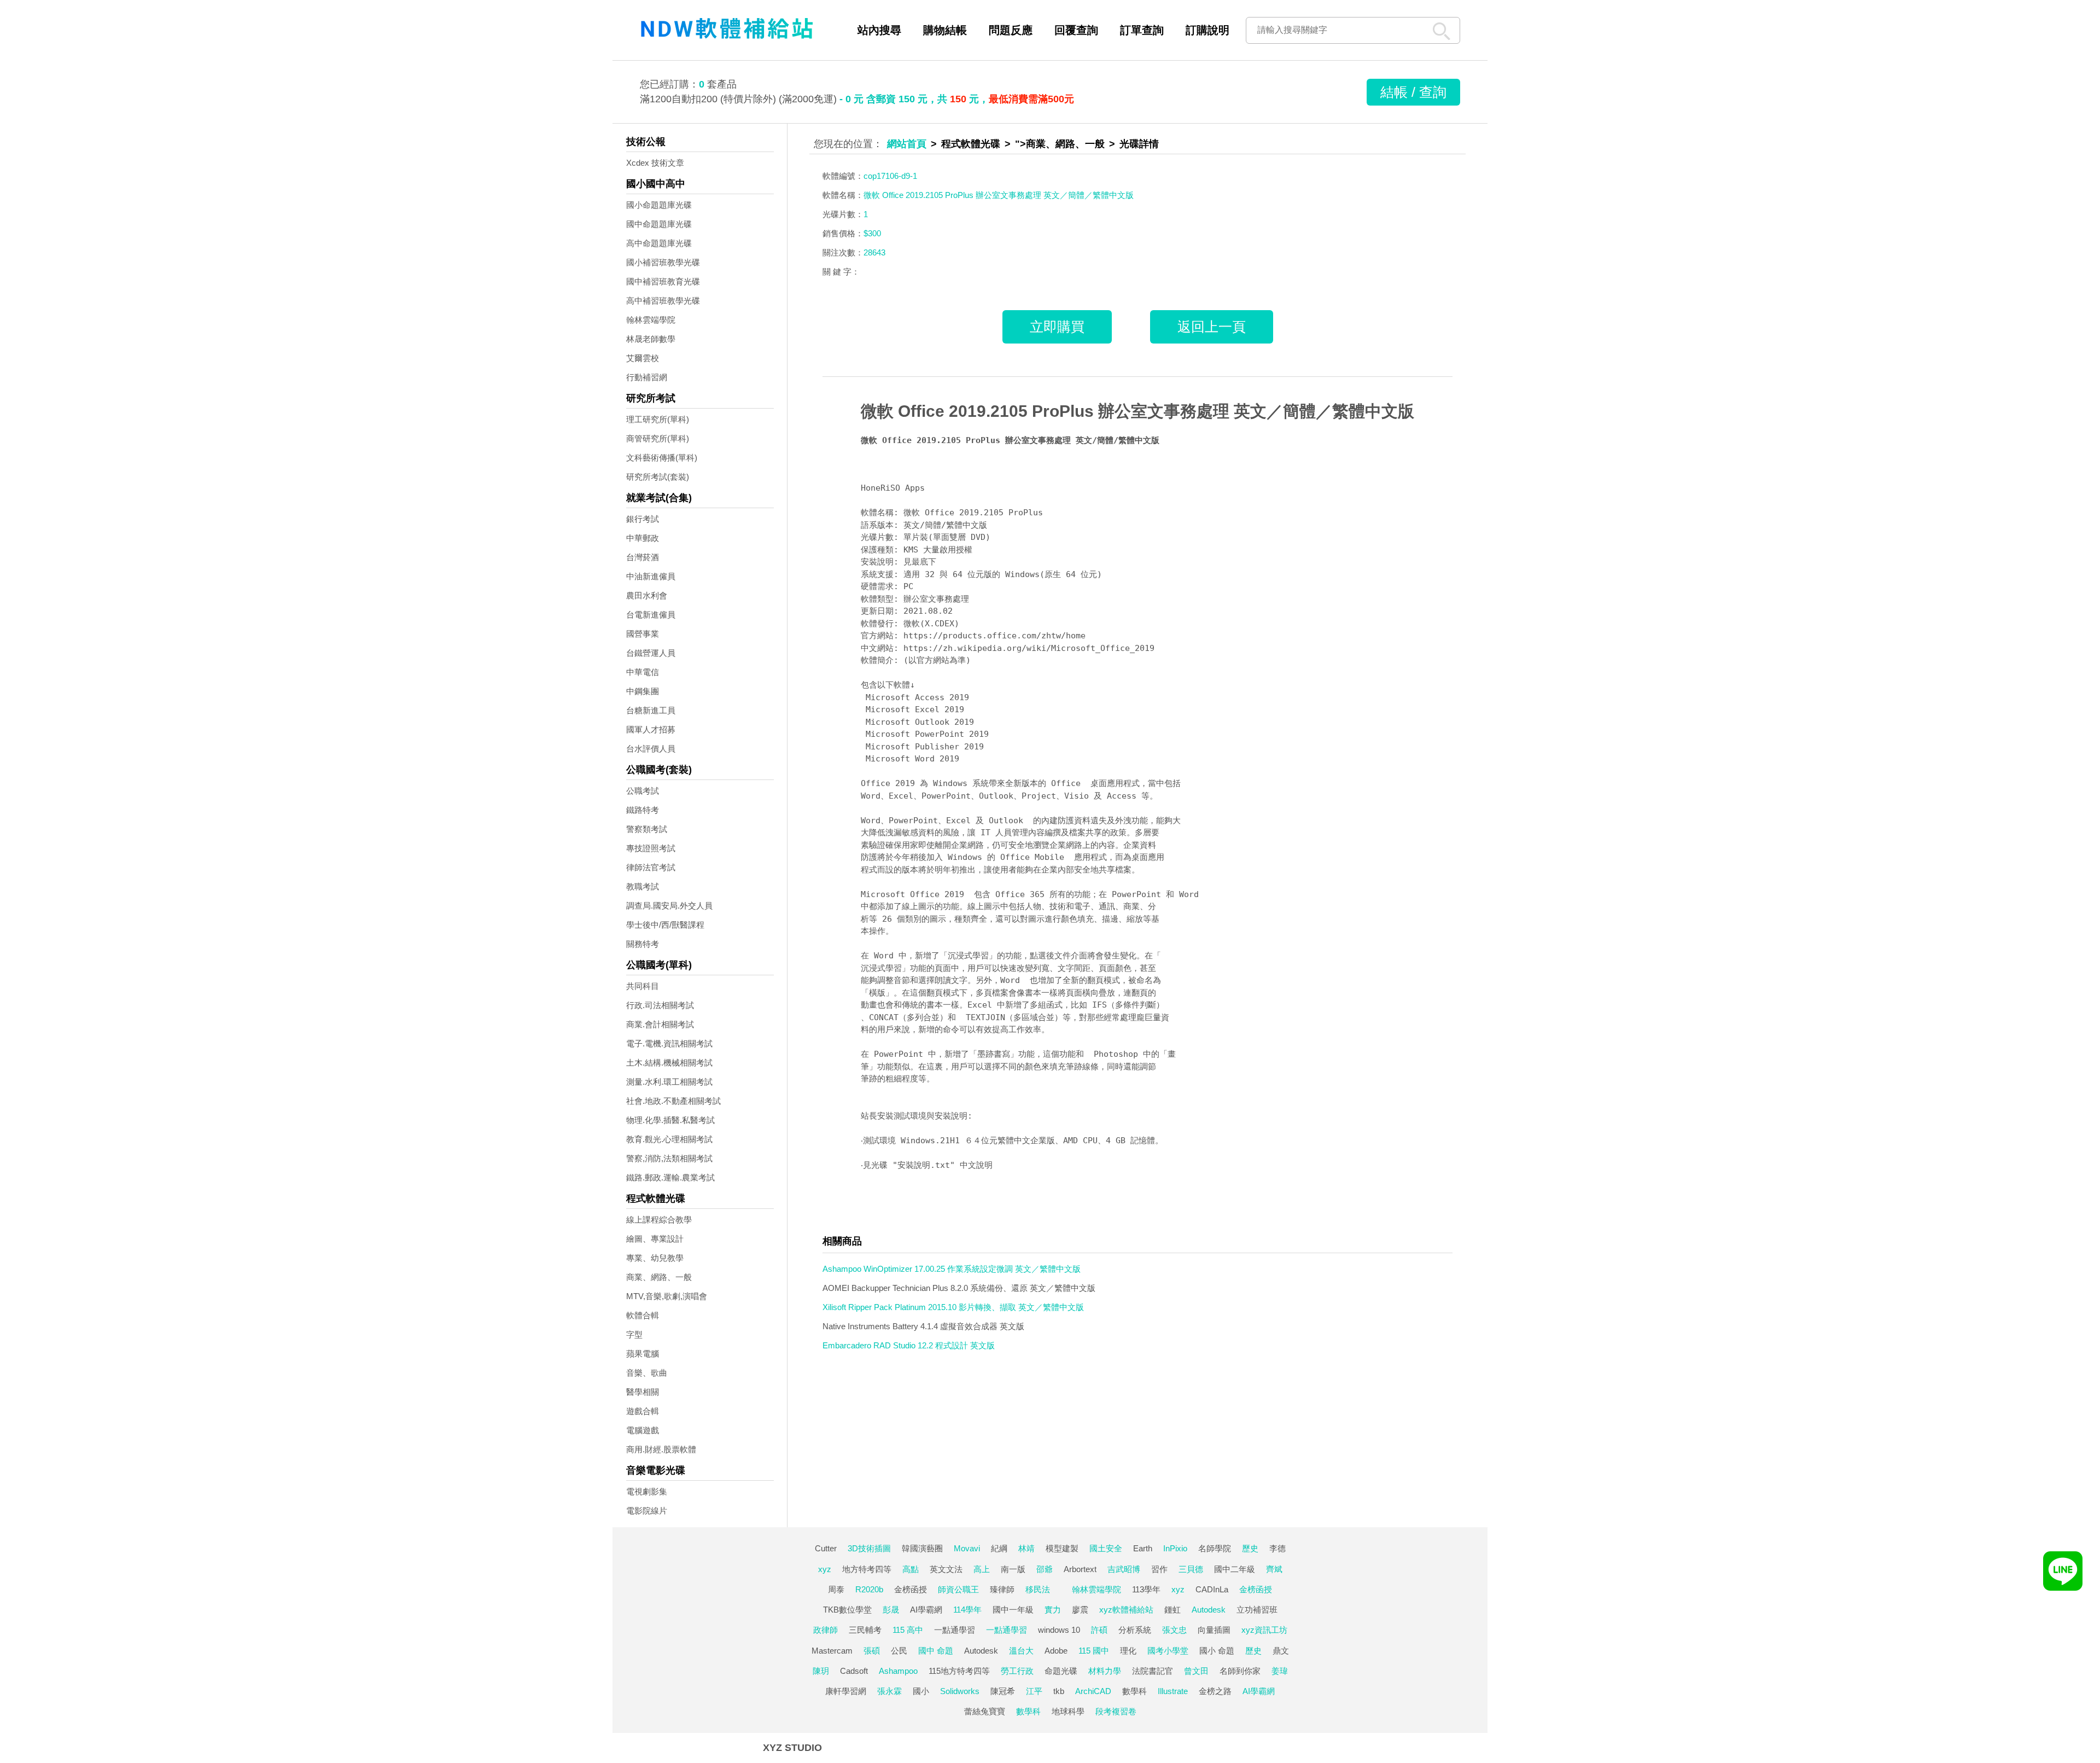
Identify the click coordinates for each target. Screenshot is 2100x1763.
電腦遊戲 (643, 1430)
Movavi (967, 1548)
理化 (1128, 1651)
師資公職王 (958, 1589)
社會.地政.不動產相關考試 (673, 1101)
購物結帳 (945, 30)
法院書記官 (1153, 1671)
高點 (911, 1569)
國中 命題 (936, 1651)
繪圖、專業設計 (655, 1239)
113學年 (1146, 1589)
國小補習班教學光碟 (663, 262)
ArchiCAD (1093, 1691)
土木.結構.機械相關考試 (669, 1063)
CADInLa (1212, 1589)
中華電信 (643, 672)
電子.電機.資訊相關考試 (669, 1043)
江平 (1034, 1691)
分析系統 (1135, 1630)
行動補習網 (647, 377)
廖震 (1080, 1610)
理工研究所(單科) (658, 419)
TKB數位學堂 (847, 1610)
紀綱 (999, 1548)
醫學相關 (643, 1392)
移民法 (1038, 1589)
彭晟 (891, 1610)
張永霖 (889, 1691)
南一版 (1013, 1569)
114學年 (967, 1610)
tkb (1059, 1691)
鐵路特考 (643, 810)
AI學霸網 (926, 1610)
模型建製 (1062, 1548)
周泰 (836, 1589)
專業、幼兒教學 (655, 1258)
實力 (1053, 1610)
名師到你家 (1240, 1671)
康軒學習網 (846, 1691)
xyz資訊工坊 (1264, 1630)
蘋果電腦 (643, 1354)
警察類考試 (647, 829)
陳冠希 (1003, 1691)
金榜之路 (1215, 1691)
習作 (1159, 1569)
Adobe (1056, 1651)
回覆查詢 (1076, 30)
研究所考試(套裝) (658, 477)
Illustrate (1173, 1691)
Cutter (826, 1548)
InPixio (1175, 1548)
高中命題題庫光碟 (659, 243)
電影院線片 (647, 1511)
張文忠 (1174, 1630)
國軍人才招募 (651, 729)
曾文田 (1196, 1671)
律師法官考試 (651, 867)
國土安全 (1106, 1548)
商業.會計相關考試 (660, 1024)
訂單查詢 (1142, 30)
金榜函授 (911, 1589)
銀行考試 (643, 519)
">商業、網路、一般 (1060, 144)
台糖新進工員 (651, 710)
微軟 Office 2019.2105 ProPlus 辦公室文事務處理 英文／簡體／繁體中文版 (1137, 411)
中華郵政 (643, 538)
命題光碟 (1061, 1671)
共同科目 (643, 986)
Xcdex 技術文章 (655, 163)
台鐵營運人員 (651, 653)
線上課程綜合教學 (659, 1220)
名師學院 (1215, 1548)
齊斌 (1274, 1569)
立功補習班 (1257, 1610)
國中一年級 (1013, 1610)
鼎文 (1281, 1651)
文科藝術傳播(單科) (662, 458)
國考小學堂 (1168, 1651)
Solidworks (960, 1691)
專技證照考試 (651, 848)
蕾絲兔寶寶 (985, 1711)
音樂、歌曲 (647, 1373)
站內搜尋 (879, 30)
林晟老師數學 (651, 339)
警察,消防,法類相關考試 (669, 1158)
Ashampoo (898, 1671)
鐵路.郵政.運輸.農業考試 (670, 1177)
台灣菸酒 (643, 557)
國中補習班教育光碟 (663, 281)
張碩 (872, 1651)
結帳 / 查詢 (1413, 92)
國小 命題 (1217, 1651)
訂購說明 (1207, 30)
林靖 (1026, 1548)
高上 (982, 1569)
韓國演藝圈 (922, 1548)
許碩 (1099, 1630)
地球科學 (1068, 1711)
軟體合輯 (643, 1315)
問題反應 (1011, 30)
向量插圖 (1214, 1630)
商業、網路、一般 (659, 1277)
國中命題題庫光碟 (659, 224)
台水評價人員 (651, 749)
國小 (921, 1691)
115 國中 (1094, 1651)
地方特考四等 (867, 1569)
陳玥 (821, 1671)
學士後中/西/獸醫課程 (665, 925)
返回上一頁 (1212, 327)
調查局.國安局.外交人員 (669, 906)
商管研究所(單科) (658, 438)
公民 (899, 1651)
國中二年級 (1235, 1569)
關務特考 (643, 944)
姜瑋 (1280, 1671)
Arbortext (1080, 1569)
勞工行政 (1017, 1671)
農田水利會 (647, 595)
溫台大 (1021, 1651)
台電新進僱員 (651, 615)
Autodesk (1209, 1610)
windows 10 (1059, 1630)
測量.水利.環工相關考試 (669, 1082)
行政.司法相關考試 (660, 1005)
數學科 (1134, 1691)
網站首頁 (907, 144)
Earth (1143, 1548)
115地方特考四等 (959, 1671)
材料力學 (1105, 1671)
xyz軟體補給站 (1126, 1610)
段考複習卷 (1116, 1711)
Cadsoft (854, 1671)
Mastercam (832, 1651)
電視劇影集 (647, 1491)
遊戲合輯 (643, 1411)
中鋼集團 (643, 691)
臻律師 (1002, 1589)
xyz (825, 1569)
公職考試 (643, 791)
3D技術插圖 (869, 1548)
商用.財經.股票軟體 (661, 1449)
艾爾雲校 (643, 358)
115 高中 (908, 1630)
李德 (1277, 1548)
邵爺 (1045, 1569)
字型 (634, 1334)
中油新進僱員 (651, 576)
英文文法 (946, 1569)
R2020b (869, 1589)
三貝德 (1191, 1569)
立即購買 (1057, 327)
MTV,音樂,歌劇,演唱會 (667, 1296)
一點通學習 (955, 1630)
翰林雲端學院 (651, 320)
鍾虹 (1172, 1610)
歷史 (1250, 1548)
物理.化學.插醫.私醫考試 (670, 1120)
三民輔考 (865, 1630)
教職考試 (643, 886)
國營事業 (643, 634)
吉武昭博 (1124, 1569)
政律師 (826, 1630)
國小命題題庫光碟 (659, 205)
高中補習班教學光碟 (663, 301)
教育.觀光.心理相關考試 (669, 1139)
